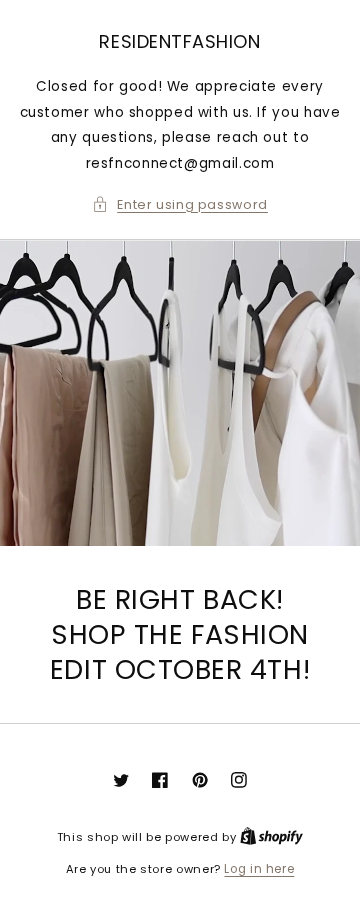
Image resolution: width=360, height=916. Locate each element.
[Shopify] (271, 837)
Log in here (259, 869)
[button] (180, 205)
